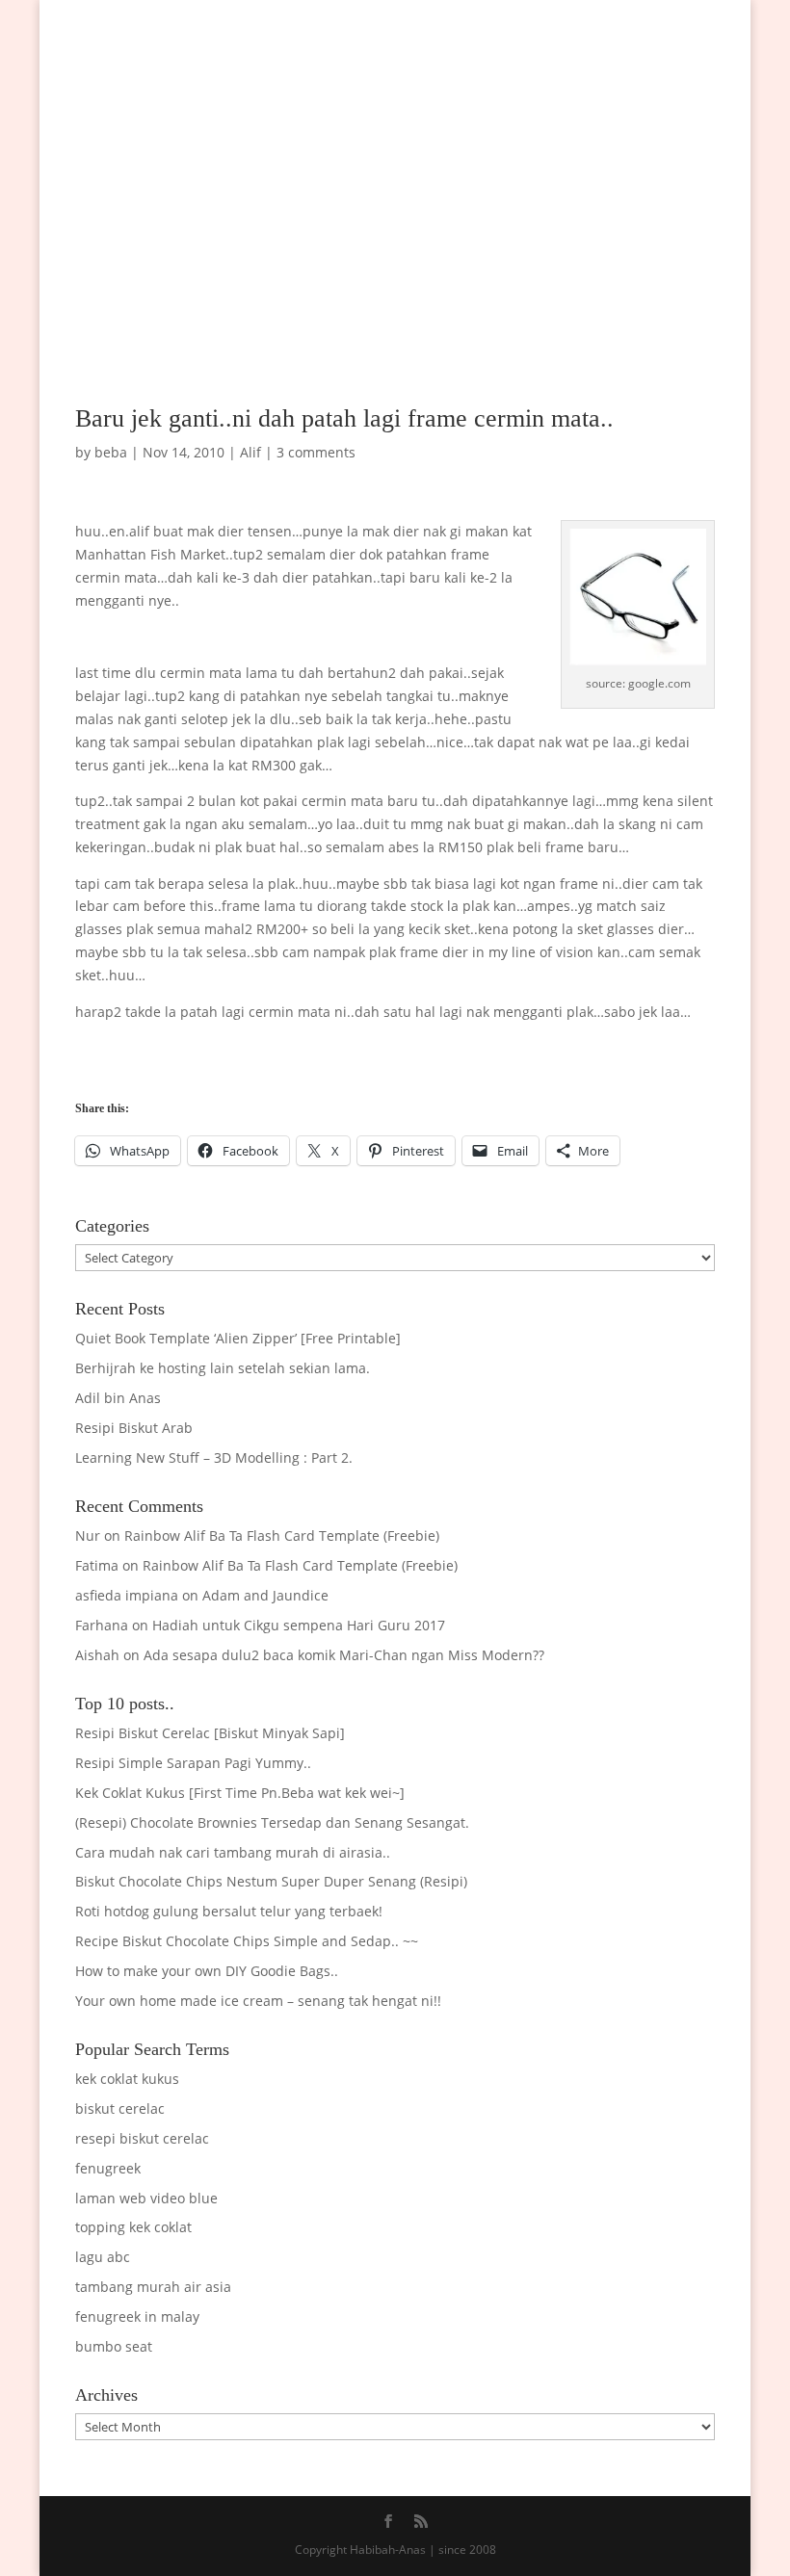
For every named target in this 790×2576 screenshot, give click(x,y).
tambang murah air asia (153, 2287)
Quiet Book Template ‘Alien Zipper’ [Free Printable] (238, 1338)
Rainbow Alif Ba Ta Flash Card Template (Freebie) (282, 1535)
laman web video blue (146, 2198)
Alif (250, 452)
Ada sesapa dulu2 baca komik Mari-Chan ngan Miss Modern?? (344, 1655)
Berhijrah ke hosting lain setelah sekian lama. (223, 1368)
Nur (88, 1535)
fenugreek (108, 2168)
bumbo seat (114, 2346)
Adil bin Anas (118, 1398)
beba (111, 452)
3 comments (316, 452)
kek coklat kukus (127, 2079)
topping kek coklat (133, 2227)
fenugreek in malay (137, 2316)
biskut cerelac (120, 2108)
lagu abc (103, 2257)
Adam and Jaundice (265, 1595)
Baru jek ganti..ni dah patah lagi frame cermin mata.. (344, 418)
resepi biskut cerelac (142, 2138)
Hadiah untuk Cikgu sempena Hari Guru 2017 (299, 1625)
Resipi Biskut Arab (134, 1428)
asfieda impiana (127, 1595)
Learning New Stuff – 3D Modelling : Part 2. (214, 1457)
